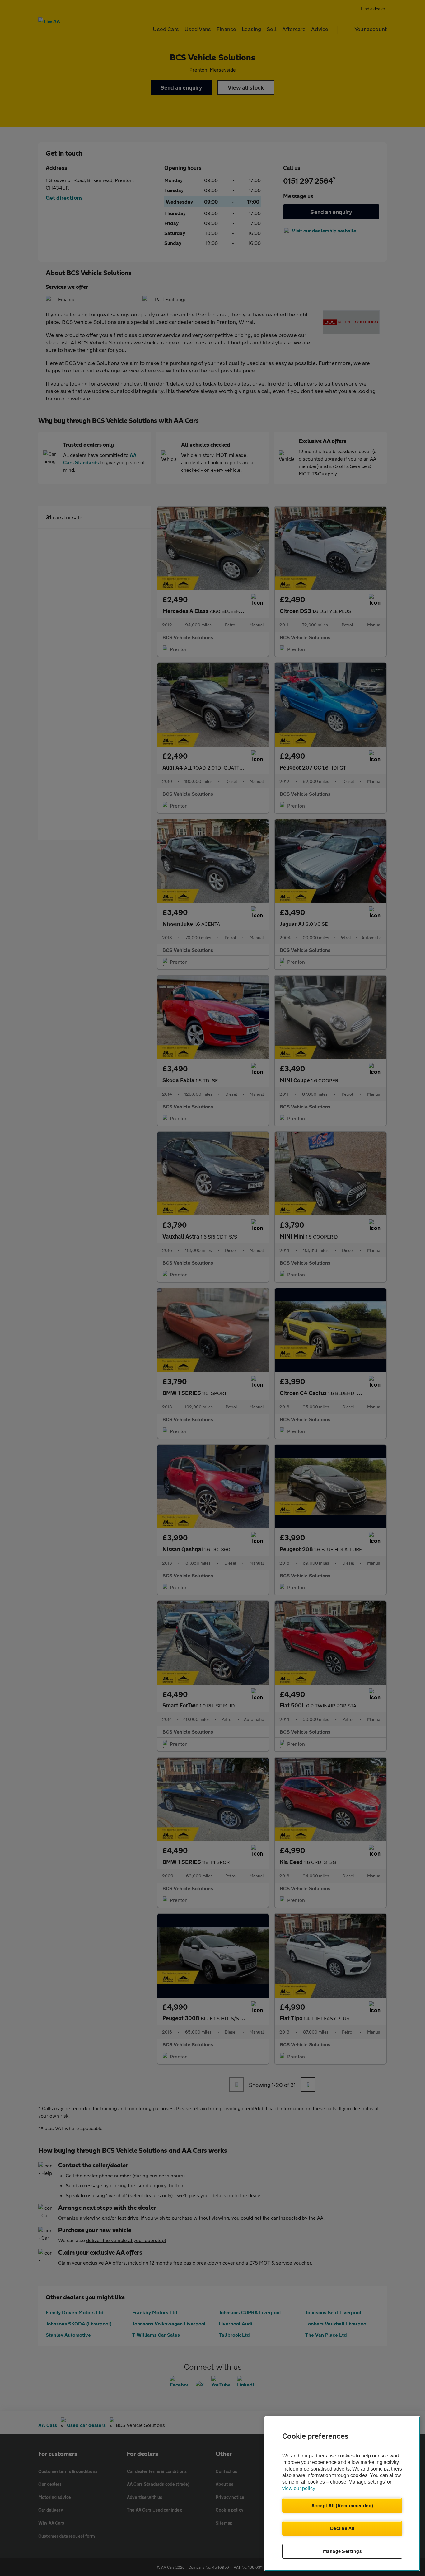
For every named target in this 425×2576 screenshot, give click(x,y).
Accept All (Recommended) (342, 2505)
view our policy (299, 2488)
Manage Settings (342, 2551)
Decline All (342, 2528)
